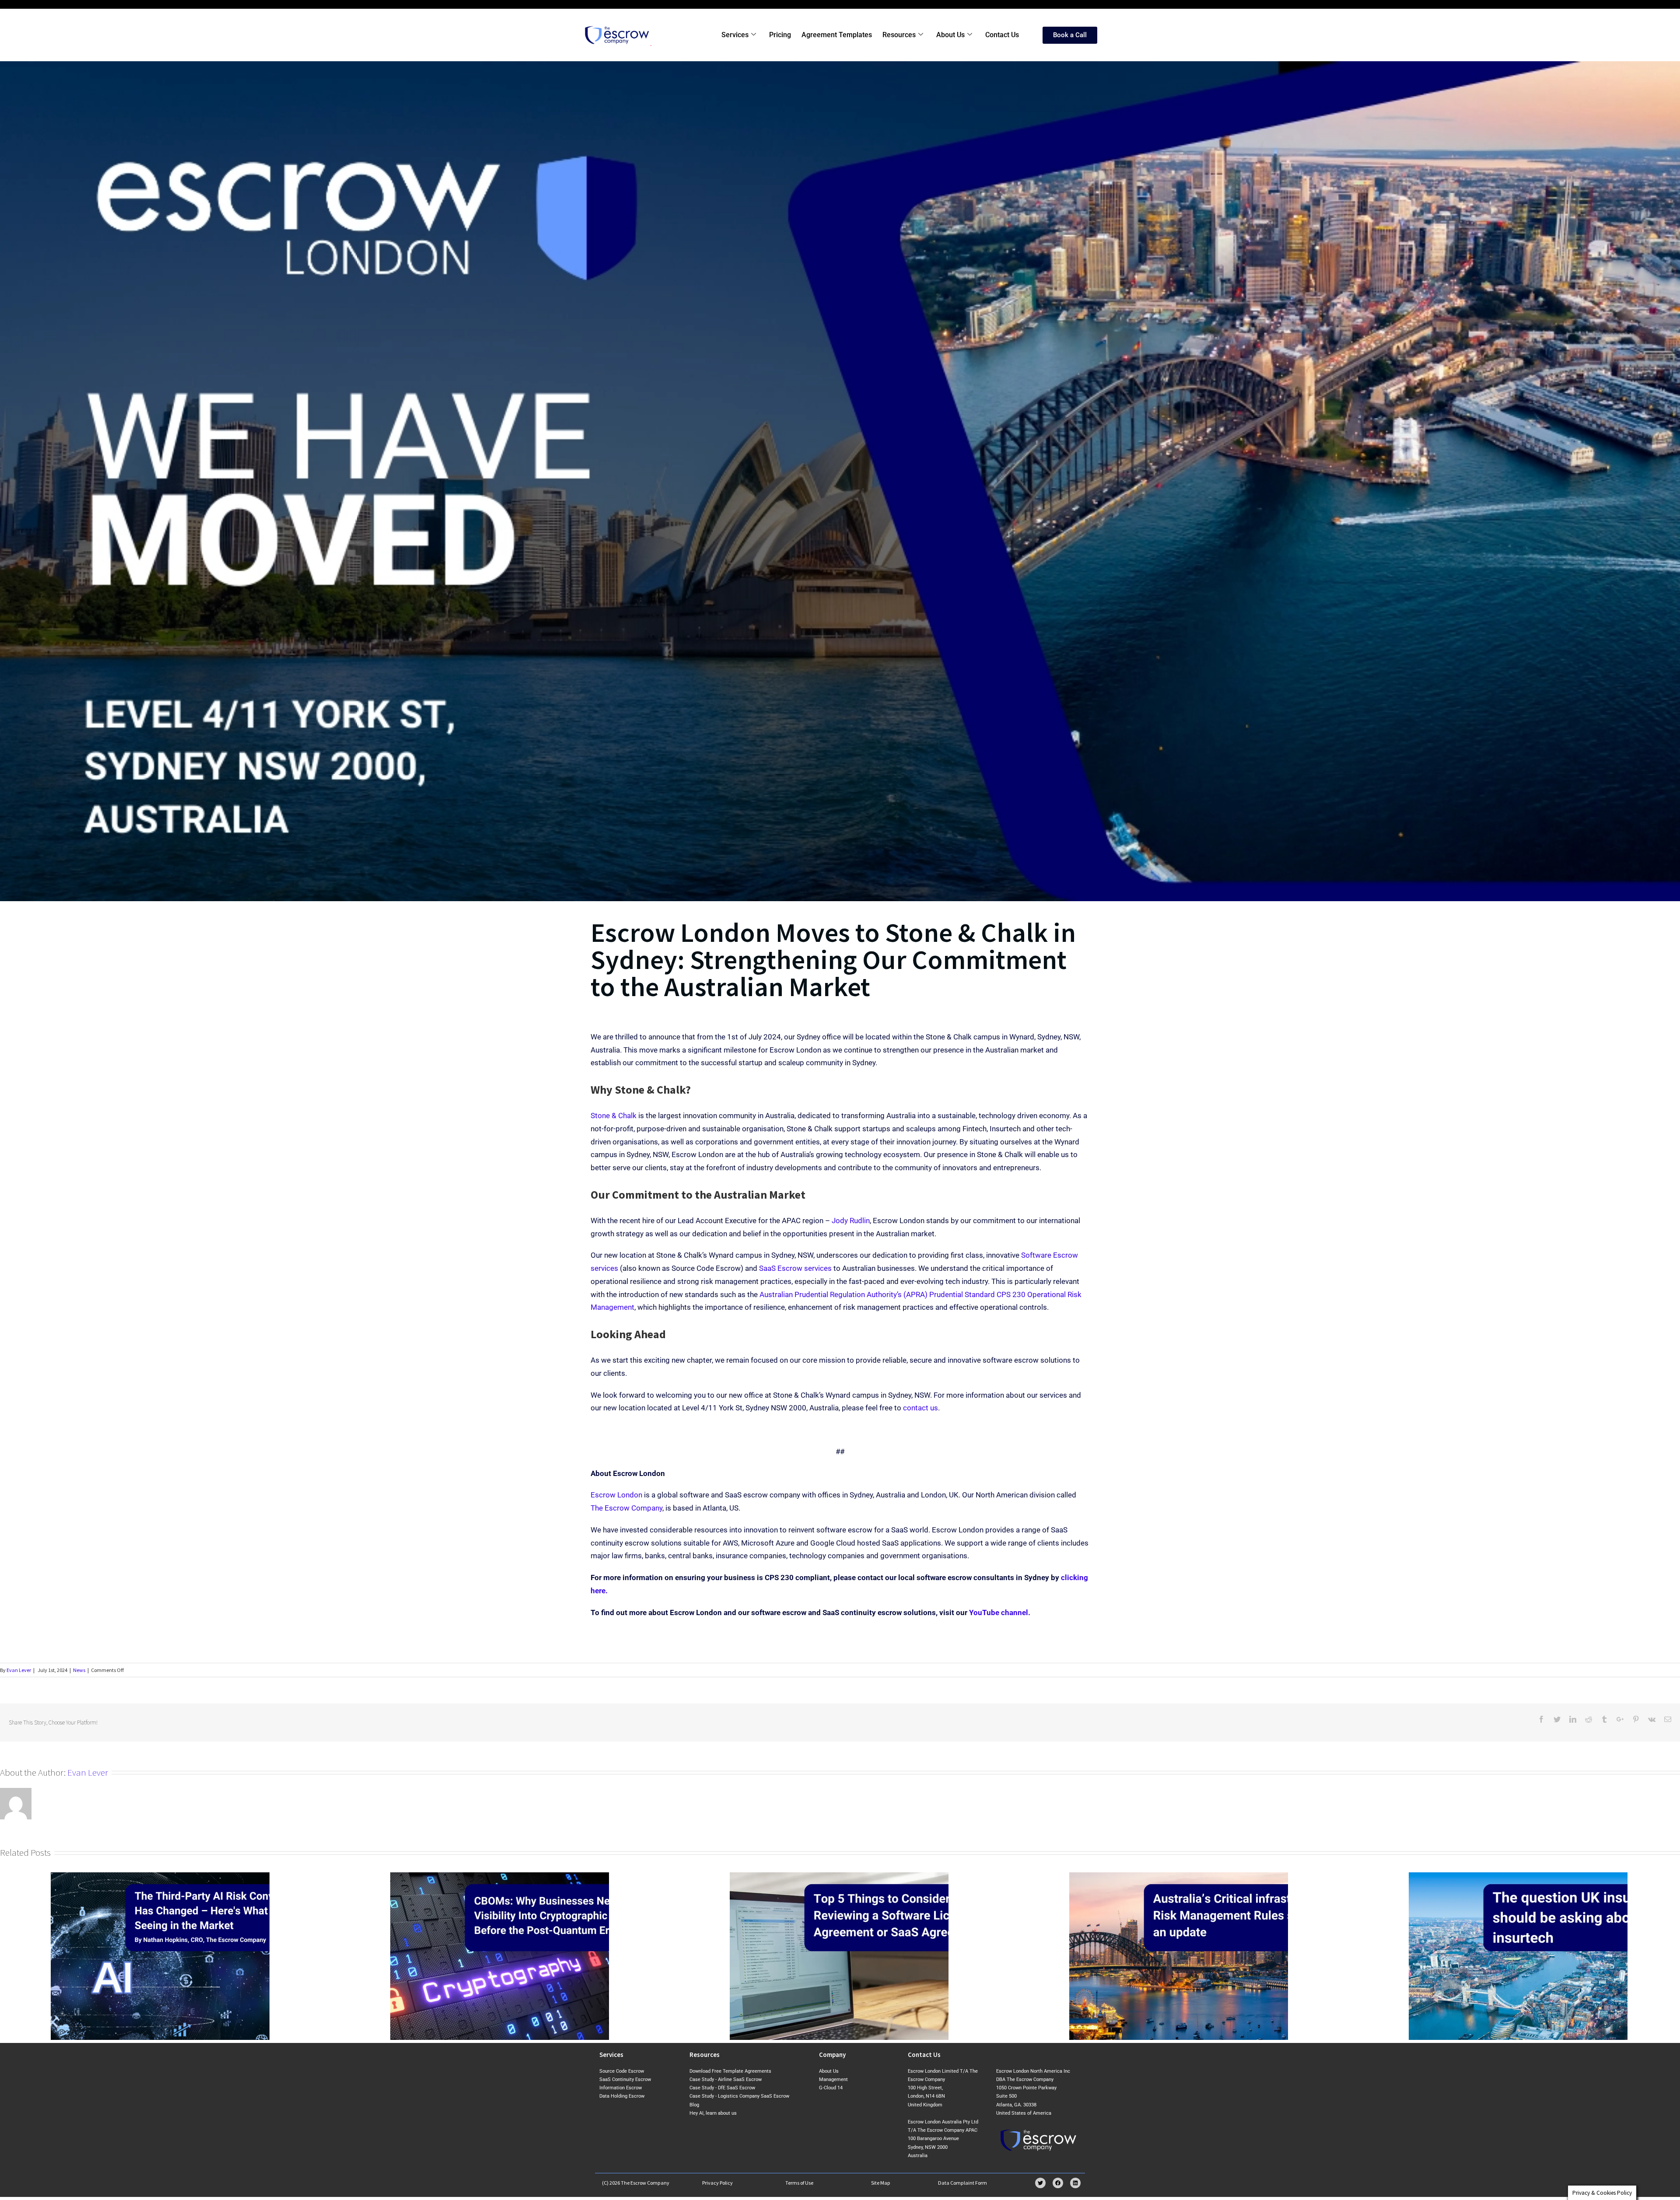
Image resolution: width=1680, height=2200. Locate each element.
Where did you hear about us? (898, 1118)
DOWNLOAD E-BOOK (929, 1208)
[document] (840, 1100)
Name (863, 1045)
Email (862, 1082)
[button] (1006, 966)
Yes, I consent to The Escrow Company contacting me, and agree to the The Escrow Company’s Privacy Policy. (918, 1168)
